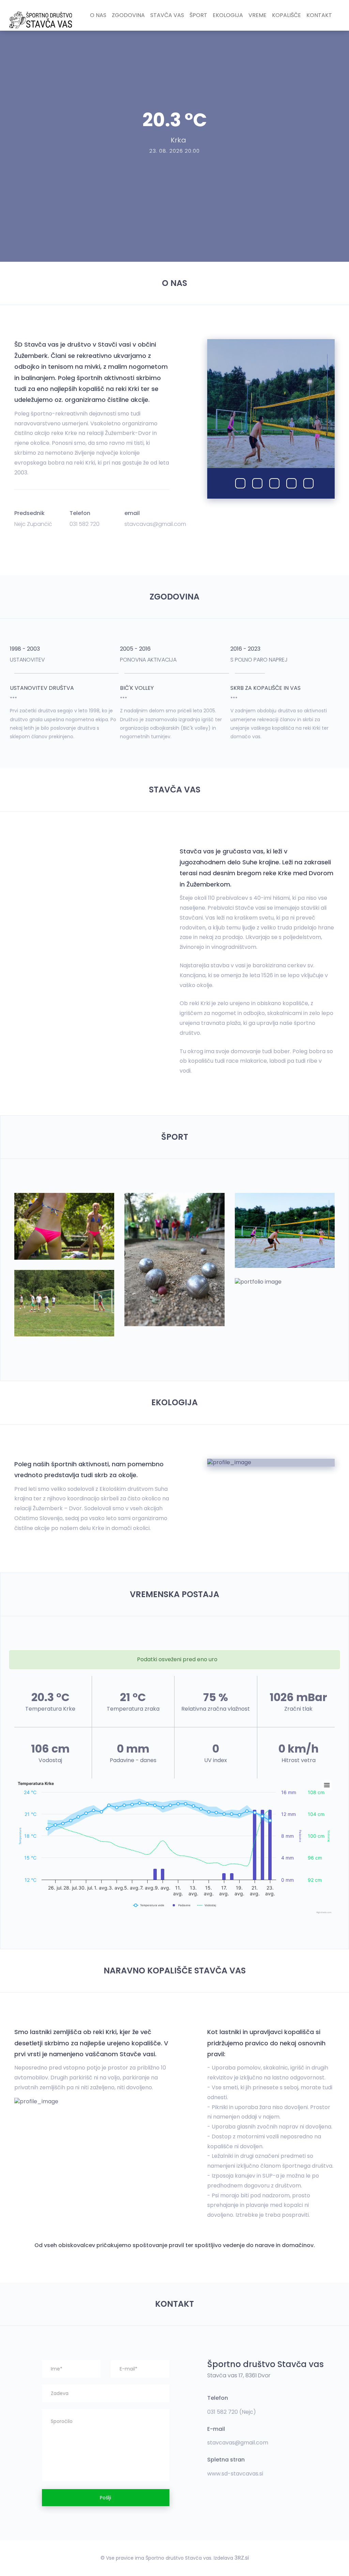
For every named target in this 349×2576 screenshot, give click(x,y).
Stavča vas (167, 15)
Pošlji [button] (105, 2498)
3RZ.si (242, 2558)
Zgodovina (128, 15)
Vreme (257, 15)
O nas (98, 15)
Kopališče (286, 15)
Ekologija (228, 15)
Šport (198, 15)
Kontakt (319, 15)
